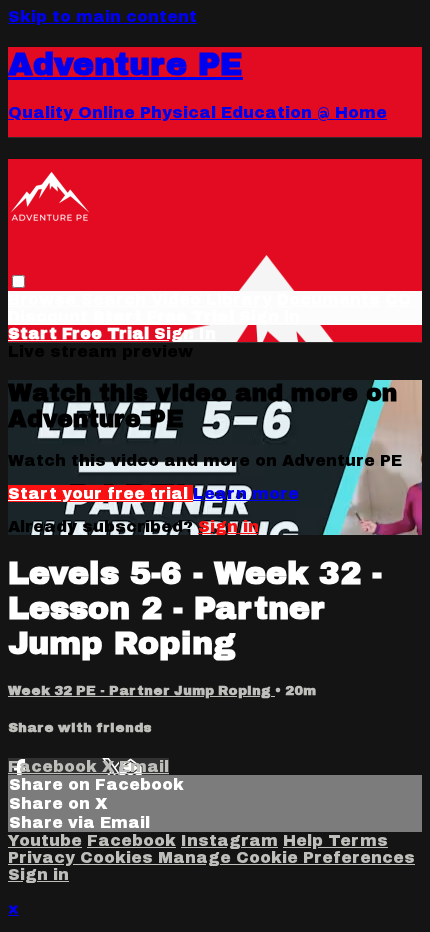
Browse (44, 299)
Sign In (185, 333)
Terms (358, 840)
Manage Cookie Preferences (286, 857)
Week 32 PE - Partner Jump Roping (141, 690)
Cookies (119, 857)
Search (116, 299)
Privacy (44, 857)
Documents (328, 299)
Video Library (211, 299)
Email (144, 766)
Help (305, 840)
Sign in (269, 316)
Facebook (55, 766)
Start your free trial (100, 493)
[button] (18, 281)
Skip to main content (102, 16)
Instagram (229, 840)
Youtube (45, 840)
